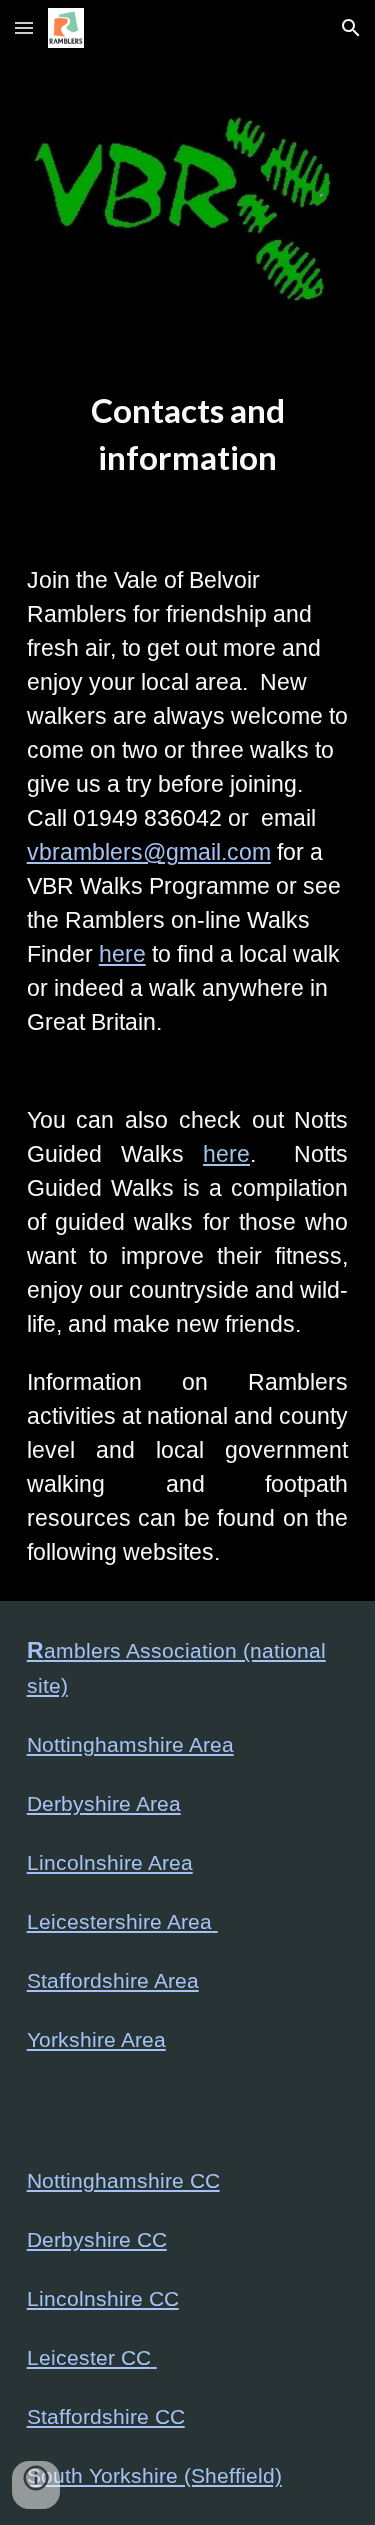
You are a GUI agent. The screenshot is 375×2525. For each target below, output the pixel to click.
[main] (188, 444)
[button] (24, 27)
